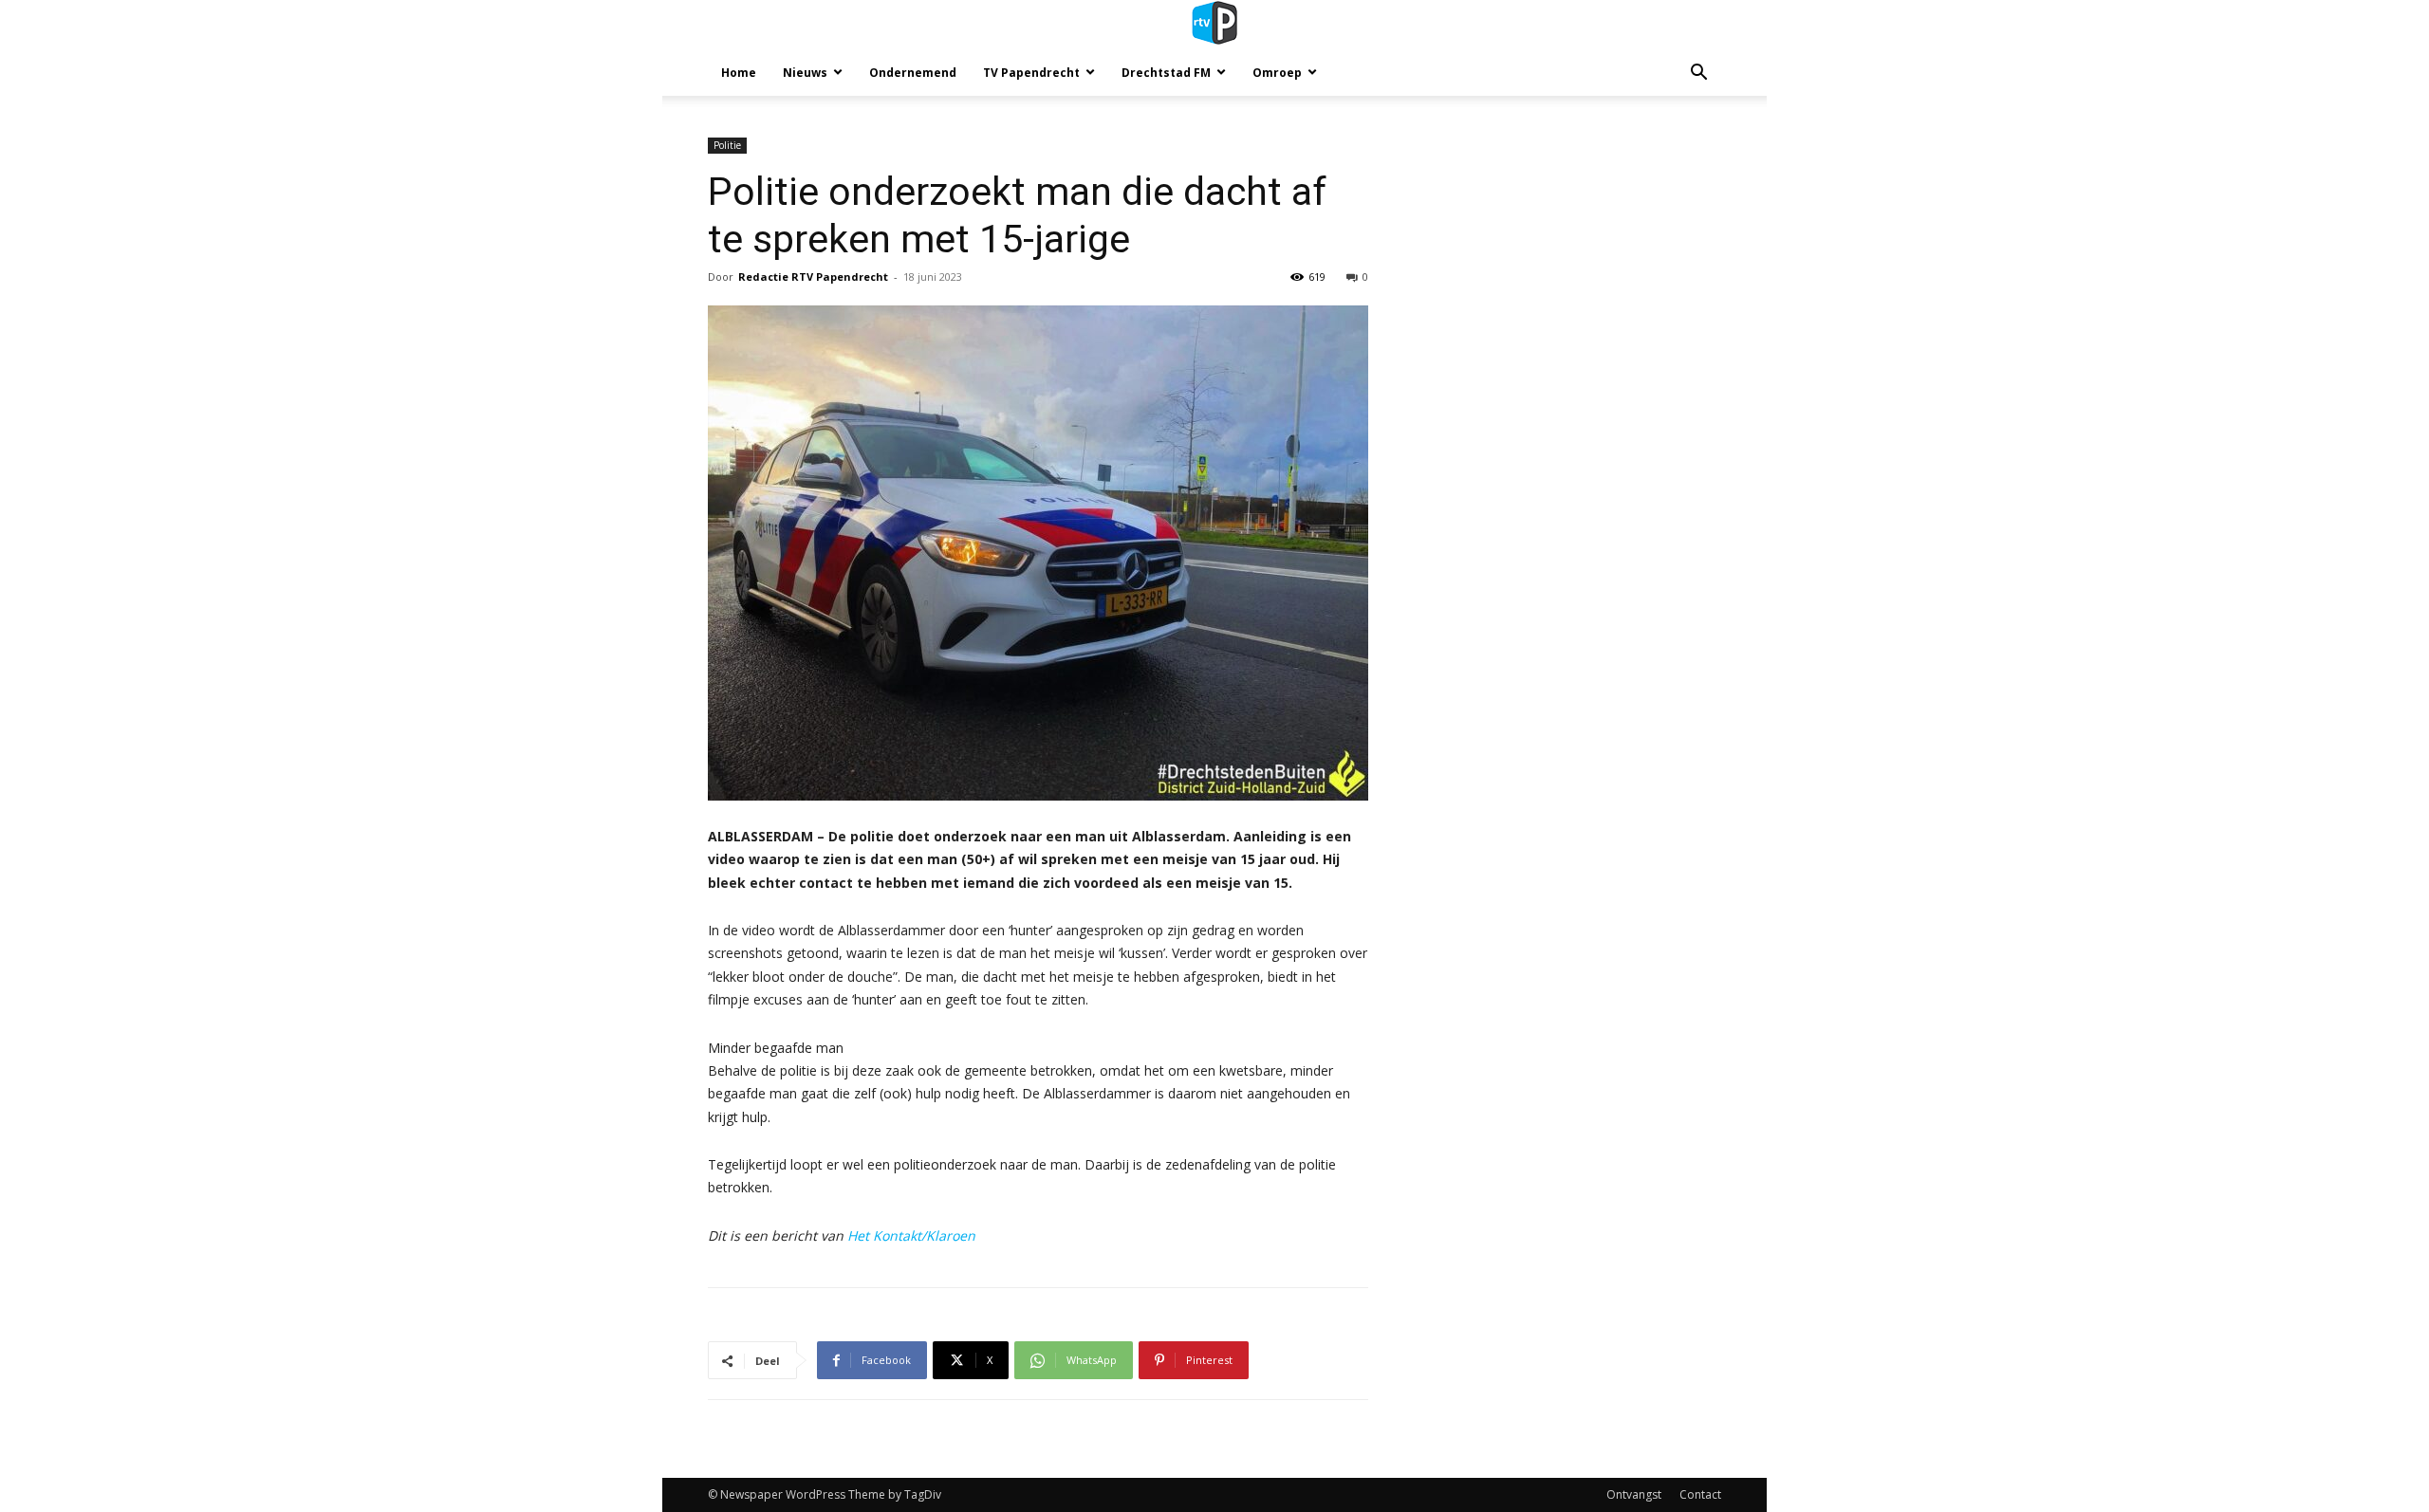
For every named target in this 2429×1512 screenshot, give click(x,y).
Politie (727, 145)
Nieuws (805, 73)
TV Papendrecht (1031, 73)
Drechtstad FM (1166, 73)
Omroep (1277, 73)
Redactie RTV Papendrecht (813, 277)
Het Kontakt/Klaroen (911, 1235)
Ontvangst (1634, 1494)
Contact (1700, 1494)
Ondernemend (913, 73)
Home (739, 73)
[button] (1698, 74)
